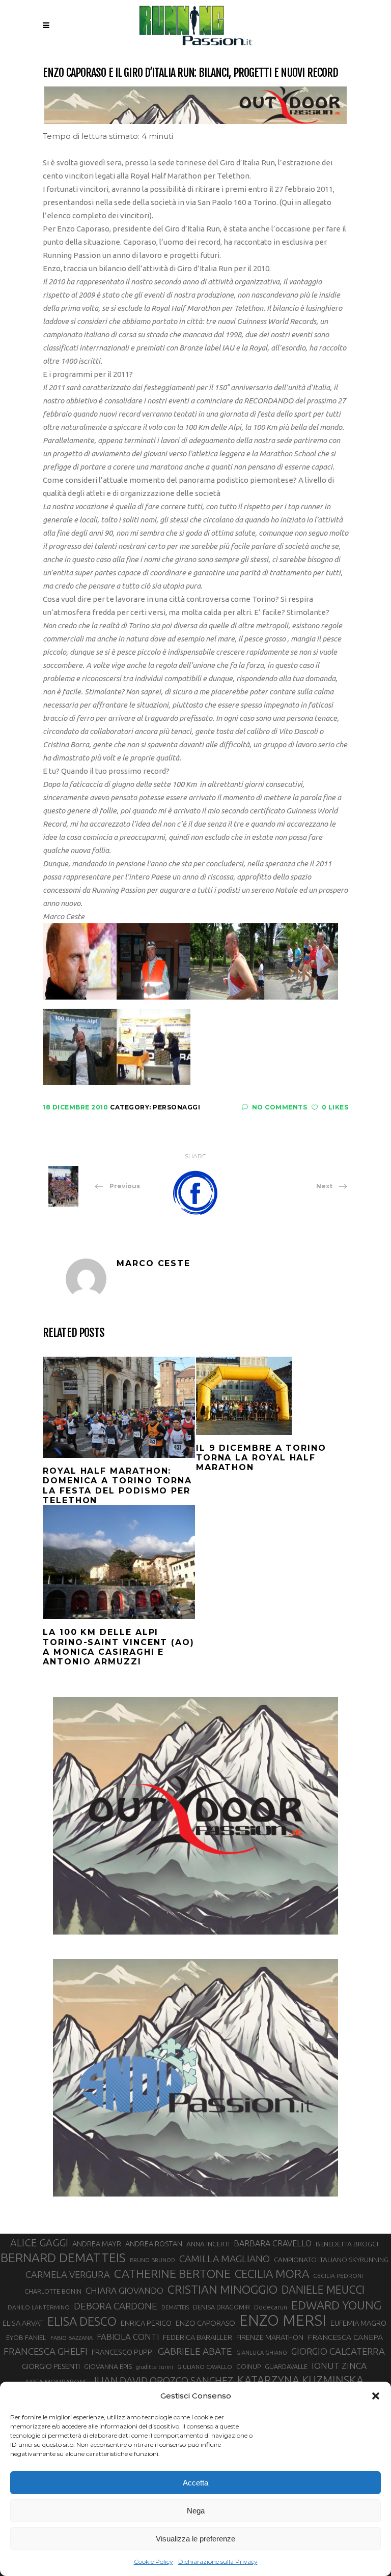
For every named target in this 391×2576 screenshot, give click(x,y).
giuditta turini (155, 2367)
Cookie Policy (153, 2562)
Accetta (195, 2483)
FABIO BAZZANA (72, 2338)
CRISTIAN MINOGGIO (222, 2289)
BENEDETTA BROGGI (347, 2244)
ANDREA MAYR (97, 2244)
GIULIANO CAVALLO (205, 2367)
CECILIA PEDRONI (338, 2276)
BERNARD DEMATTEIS (63, 2258)
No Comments (280, 1107)
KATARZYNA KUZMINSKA (300, 2380)
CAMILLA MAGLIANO (225, 2259)
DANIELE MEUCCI (323, 2290)
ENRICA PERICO (146, 2323)
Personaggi (176, 1107)
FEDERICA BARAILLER (198, 2337)
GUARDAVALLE (286, 2366)
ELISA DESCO (82, 2321)
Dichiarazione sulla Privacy (218, 2562)
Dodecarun (271, 2307)
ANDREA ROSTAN (154, 2244)
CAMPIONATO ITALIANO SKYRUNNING (331, 2260)
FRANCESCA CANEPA (345, 2337)
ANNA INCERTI (208, 2244)
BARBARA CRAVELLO (273, 2243)
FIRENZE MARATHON (270, 2337)
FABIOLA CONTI (128, 2337)
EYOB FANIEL (26, 2338)
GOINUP (248, 2366)
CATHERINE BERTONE (172, 2273)
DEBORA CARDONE (116, 2306)
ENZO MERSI (283, 2321)
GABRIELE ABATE (195, 2351)
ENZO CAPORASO (205, 2323)
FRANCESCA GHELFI (46, 2351)
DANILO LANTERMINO (39, 2307)
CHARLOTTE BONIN (53, 2291)
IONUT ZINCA (339, 2366)
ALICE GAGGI (39, 2243)
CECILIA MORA (272, 2274)
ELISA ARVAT (23, 2323)
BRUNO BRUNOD (152, 2260)
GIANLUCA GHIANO (262, 2353)
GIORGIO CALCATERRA (338, 2351)
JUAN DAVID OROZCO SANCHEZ (162, 2381)
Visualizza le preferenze (195, 2539)
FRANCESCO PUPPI (123, 2352)
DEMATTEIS (175, 2307)
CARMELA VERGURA (68, 2274)
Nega (196, 2511)
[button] (376, 2396)
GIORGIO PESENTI (51, 2366)
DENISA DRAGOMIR (221, 2307)
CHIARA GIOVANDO (124, 2290)
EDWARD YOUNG (336, 2305)
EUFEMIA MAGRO (358, 2323)
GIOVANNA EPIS (108, 2366)
